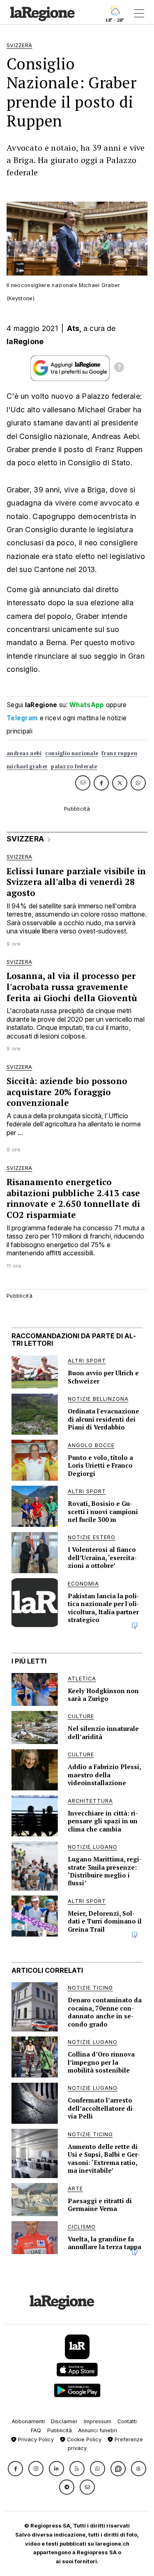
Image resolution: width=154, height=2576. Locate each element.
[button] (15, 2469)
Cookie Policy (83, 2439)
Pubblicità (60, 2430)
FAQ (36, 2430)
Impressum (98, 2421)
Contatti (127, 2421)
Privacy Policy (35, 2439)
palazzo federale (74, 766)
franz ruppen (119, 753)
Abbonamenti (28, 2421)
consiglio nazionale (72, 753)
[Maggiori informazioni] (119, 368)
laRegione (25, 341)
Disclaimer (64, 2421)
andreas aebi (24, 753)
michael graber (27, 766)
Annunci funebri (98, 2430)
